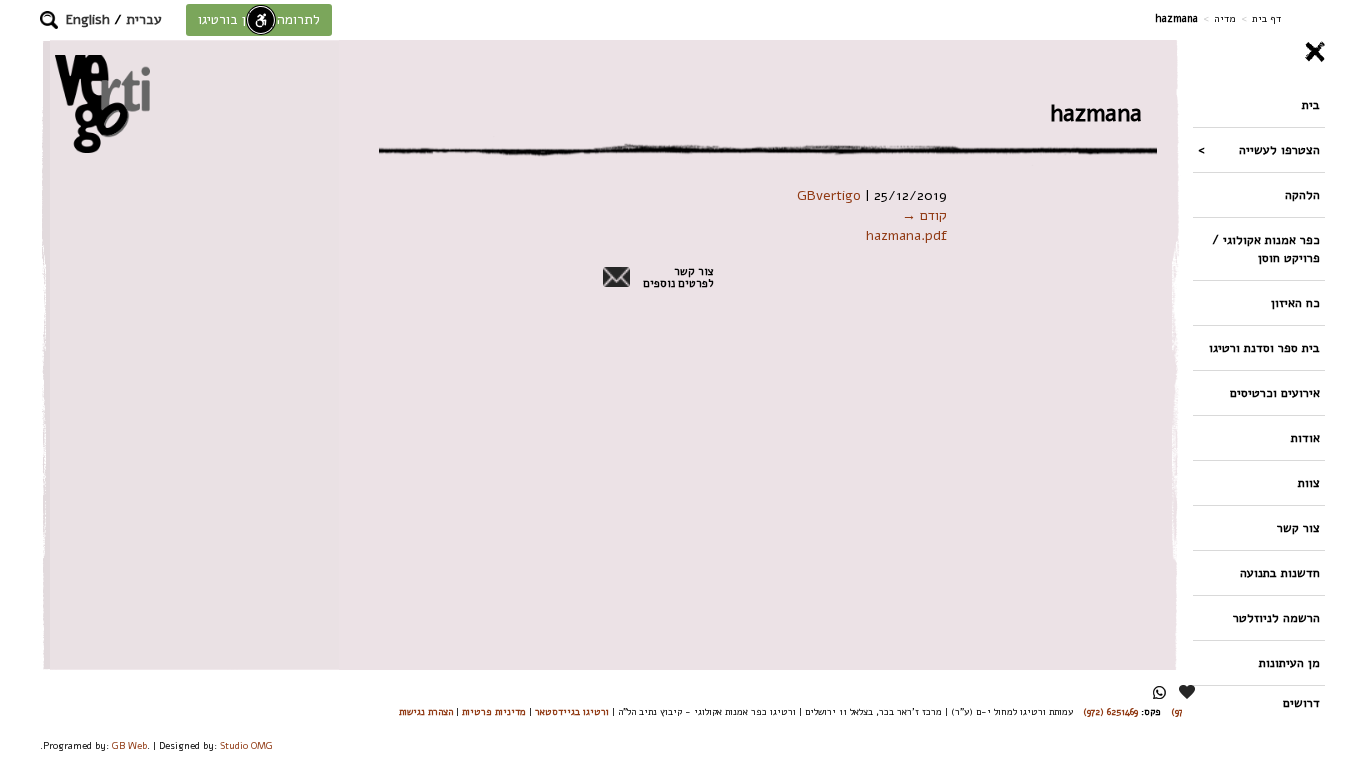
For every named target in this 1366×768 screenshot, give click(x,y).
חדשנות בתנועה (1280, 572)
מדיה (1225, 18)
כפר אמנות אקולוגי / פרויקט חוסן (1266, 248)
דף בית (1266, 18)
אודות (1305, 437)
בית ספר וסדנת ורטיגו (1264, 347)
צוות (1309, 482)
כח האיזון (1295, 302)
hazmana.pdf (906, 235)
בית (1311, 104)
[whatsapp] (1159, 692)
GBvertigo (829, 195)
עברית (144, 19)
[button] (49, 20)
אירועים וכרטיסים (1275, 392)
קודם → (924, 215)
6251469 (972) (1110, 711)
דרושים (1301, 702)
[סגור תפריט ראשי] (1259, 52)
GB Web (129, 745)
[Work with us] (1188, 692)
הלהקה (1302, 194)
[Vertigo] (102, 103)
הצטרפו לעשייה (1279, 149)
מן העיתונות (1289, 662)
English (88, 19)
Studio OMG (246, 745)
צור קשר (1298, 527)
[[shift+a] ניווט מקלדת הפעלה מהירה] (261, 20)
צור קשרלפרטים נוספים (678, 278)
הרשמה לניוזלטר (1276, 617)
